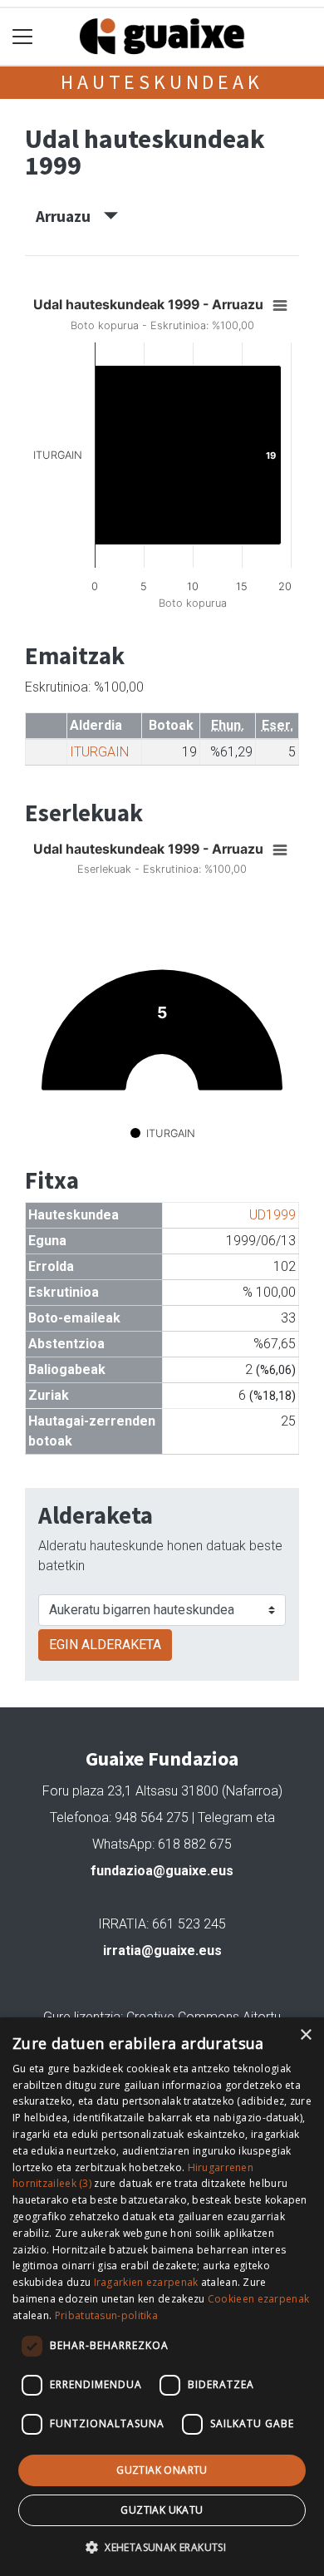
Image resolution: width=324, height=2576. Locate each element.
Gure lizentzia (82, 2017)
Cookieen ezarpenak (258, 2299)
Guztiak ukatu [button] (162, 2510)
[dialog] (162, 2297)
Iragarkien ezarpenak (146, 2282)
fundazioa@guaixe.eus (162, 1871)
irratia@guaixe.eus (162, 1950)
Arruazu (70, 216)
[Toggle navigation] (23, 37)
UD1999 (272, 1215)
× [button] (305, 2035)
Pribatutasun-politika (106, 2315)
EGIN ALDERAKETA (105, 1645)
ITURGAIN (99, 752)
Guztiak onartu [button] (162, 2470)
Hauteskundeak (162, 82)
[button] (162, 2547)
